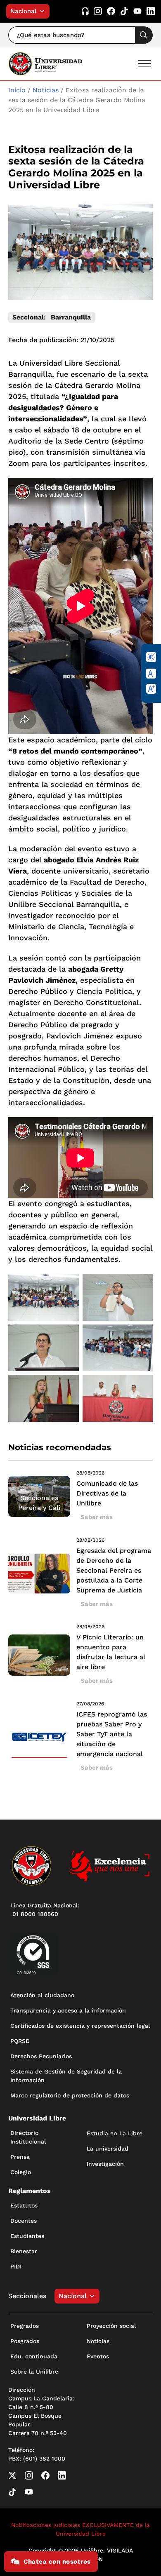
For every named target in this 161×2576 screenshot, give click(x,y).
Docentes (24, 2221)
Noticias (46, 90)
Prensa (20, 2157)
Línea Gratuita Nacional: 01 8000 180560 (45, 1910)
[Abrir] (144, 64)
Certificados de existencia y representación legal (80, 2026)
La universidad (108, 2149)
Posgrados (25, 2341)
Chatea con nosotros (57, 2562)
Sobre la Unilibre (34, 2372)
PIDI (16, 2266)
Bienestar (24, 2251)
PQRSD (20, 2041)
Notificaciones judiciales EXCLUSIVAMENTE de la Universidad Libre (80, 2529)
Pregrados (25, 2326)
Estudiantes (27, 2236)
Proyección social (111, 2326)
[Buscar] (144, 35)
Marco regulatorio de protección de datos (70, 2095)
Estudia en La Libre (115, 2133)
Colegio (21, 2172)
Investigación (105, 2164)
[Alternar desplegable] (44, 11)
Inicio (17, 90)
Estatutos (24, 2205)
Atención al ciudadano (42, 1995)
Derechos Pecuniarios (41, 2056)
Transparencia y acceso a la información (68, 2010)
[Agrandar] (68, 1284)
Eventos (98, 2356)
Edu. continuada (34, 2356)
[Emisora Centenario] (85, 11)
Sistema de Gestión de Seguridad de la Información (66, 2076)
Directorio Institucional (28, 2137)
